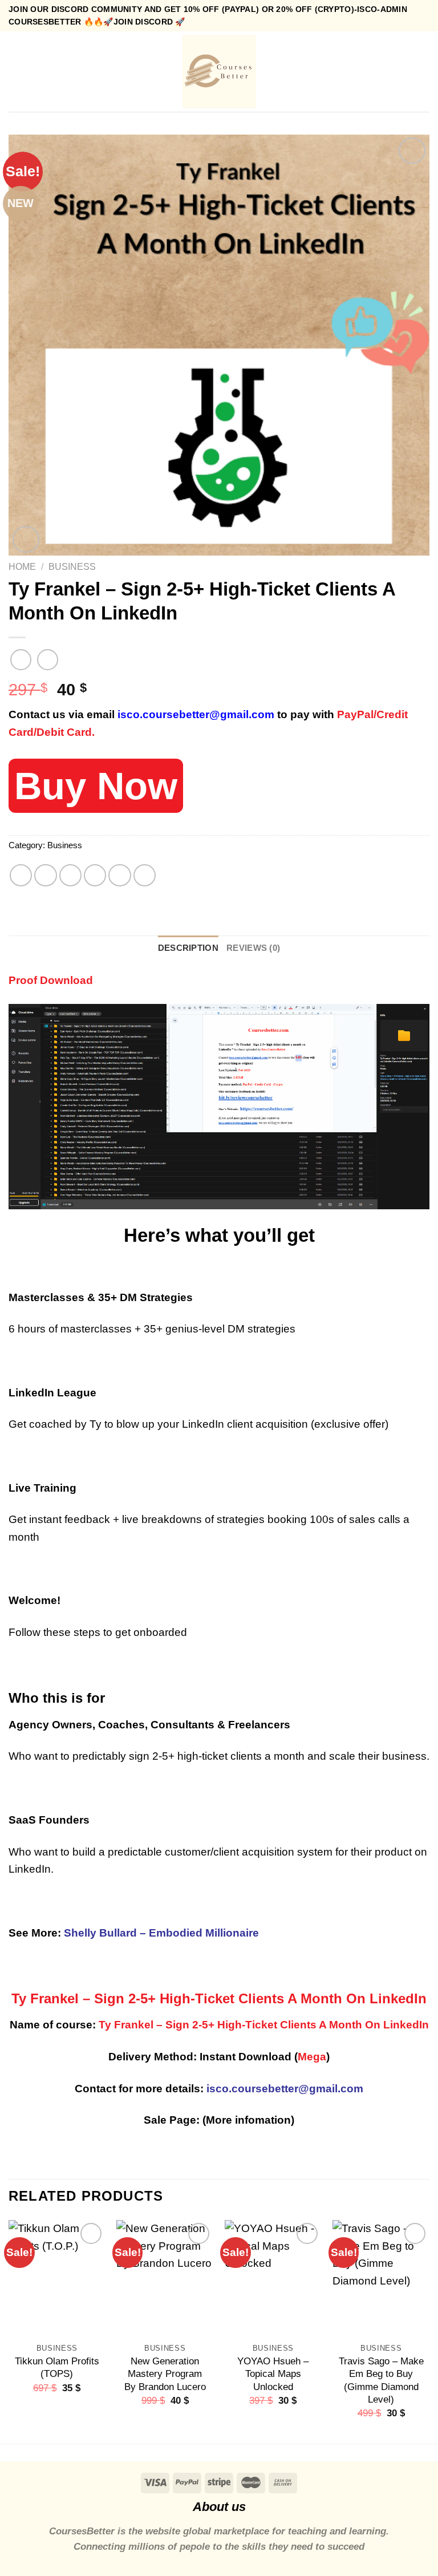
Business (72, 566)
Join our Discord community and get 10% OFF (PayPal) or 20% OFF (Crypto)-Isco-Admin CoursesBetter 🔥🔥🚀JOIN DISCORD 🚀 (208, 15)
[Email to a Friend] (95, 876)
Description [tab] (188, 948)
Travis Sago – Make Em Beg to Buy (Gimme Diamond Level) (381, 2380)
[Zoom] (26, 539)
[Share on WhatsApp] (21, 876)
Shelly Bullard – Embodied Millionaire (161, 1933)
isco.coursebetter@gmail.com (196, 714)
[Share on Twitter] (71, 876)
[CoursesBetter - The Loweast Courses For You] (219, 72)
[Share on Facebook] (46, 876)
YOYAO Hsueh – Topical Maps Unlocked (273, 2374)
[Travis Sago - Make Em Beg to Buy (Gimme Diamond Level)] (381, 2278)
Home (22, 566)
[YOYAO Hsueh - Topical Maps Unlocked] (273, 2278)
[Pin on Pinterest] (120, 876)
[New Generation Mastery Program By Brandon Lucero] (165, 2278)
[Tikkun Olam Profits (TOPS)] (57, 2278)
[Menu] (17, 72)
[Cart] (424, 71)
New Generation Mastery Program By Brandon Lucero (165, 2374)
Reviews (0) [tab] (253, 948)
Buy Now (96, 786)
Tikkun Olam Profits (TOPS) (57, 2367)
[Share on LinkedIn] (145, 876)
